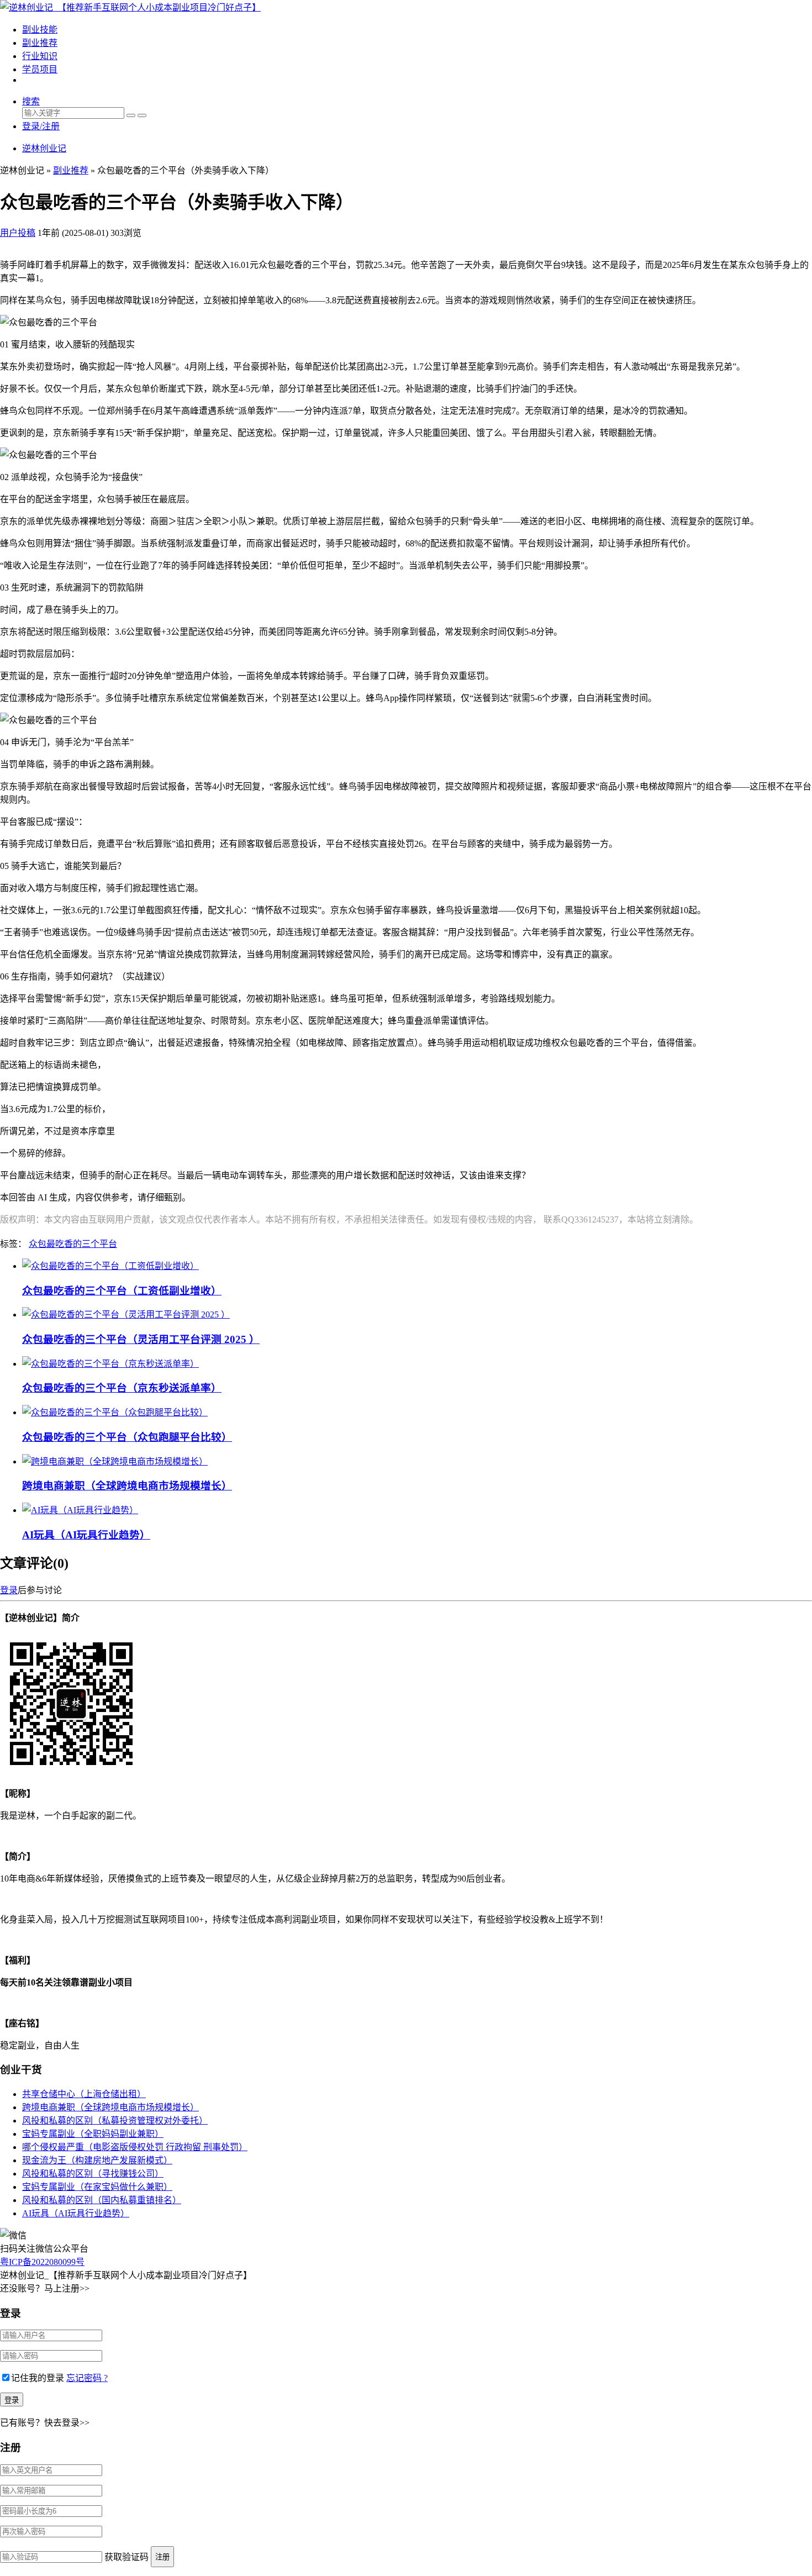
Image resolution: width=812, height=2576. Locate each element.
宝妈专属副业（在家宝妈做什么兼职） (97, 2187)
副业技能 (40, 30)
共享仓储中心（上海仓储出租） (84, 2094)
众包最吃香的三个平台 (73, 1244)
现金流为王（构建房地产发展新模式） (97, 2160)
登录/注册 (41, 126)
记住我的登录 (38, 2378)
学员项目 (40, 69)
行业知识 (40, 56)
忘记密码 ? (87, 2378)
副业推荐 (40, 43)
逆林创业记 (44, 148)
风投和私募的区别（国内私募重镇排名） (102, 2200)
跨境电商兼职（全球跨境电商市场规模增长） (127, 1486)
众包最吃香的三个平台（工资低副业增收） (122, 1291)
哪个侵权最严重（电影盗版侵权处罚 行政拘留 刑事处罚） (135, 2147)
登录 (9, 1590)
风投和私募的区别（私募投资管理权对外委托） (115, 2121)
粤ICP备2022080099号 (42, 2262)
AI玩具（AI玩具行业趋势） (86, 1535)
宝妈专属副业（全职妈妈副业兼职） (93, 2134)
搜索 (31, 101)
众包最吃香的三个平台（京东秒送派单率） (122, 1388)
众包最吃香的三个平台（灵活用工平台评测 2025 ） (141, 1339)
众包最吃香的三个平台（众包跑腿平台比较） (127, 1437)
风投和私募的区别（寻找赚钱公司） (93, 2174)
